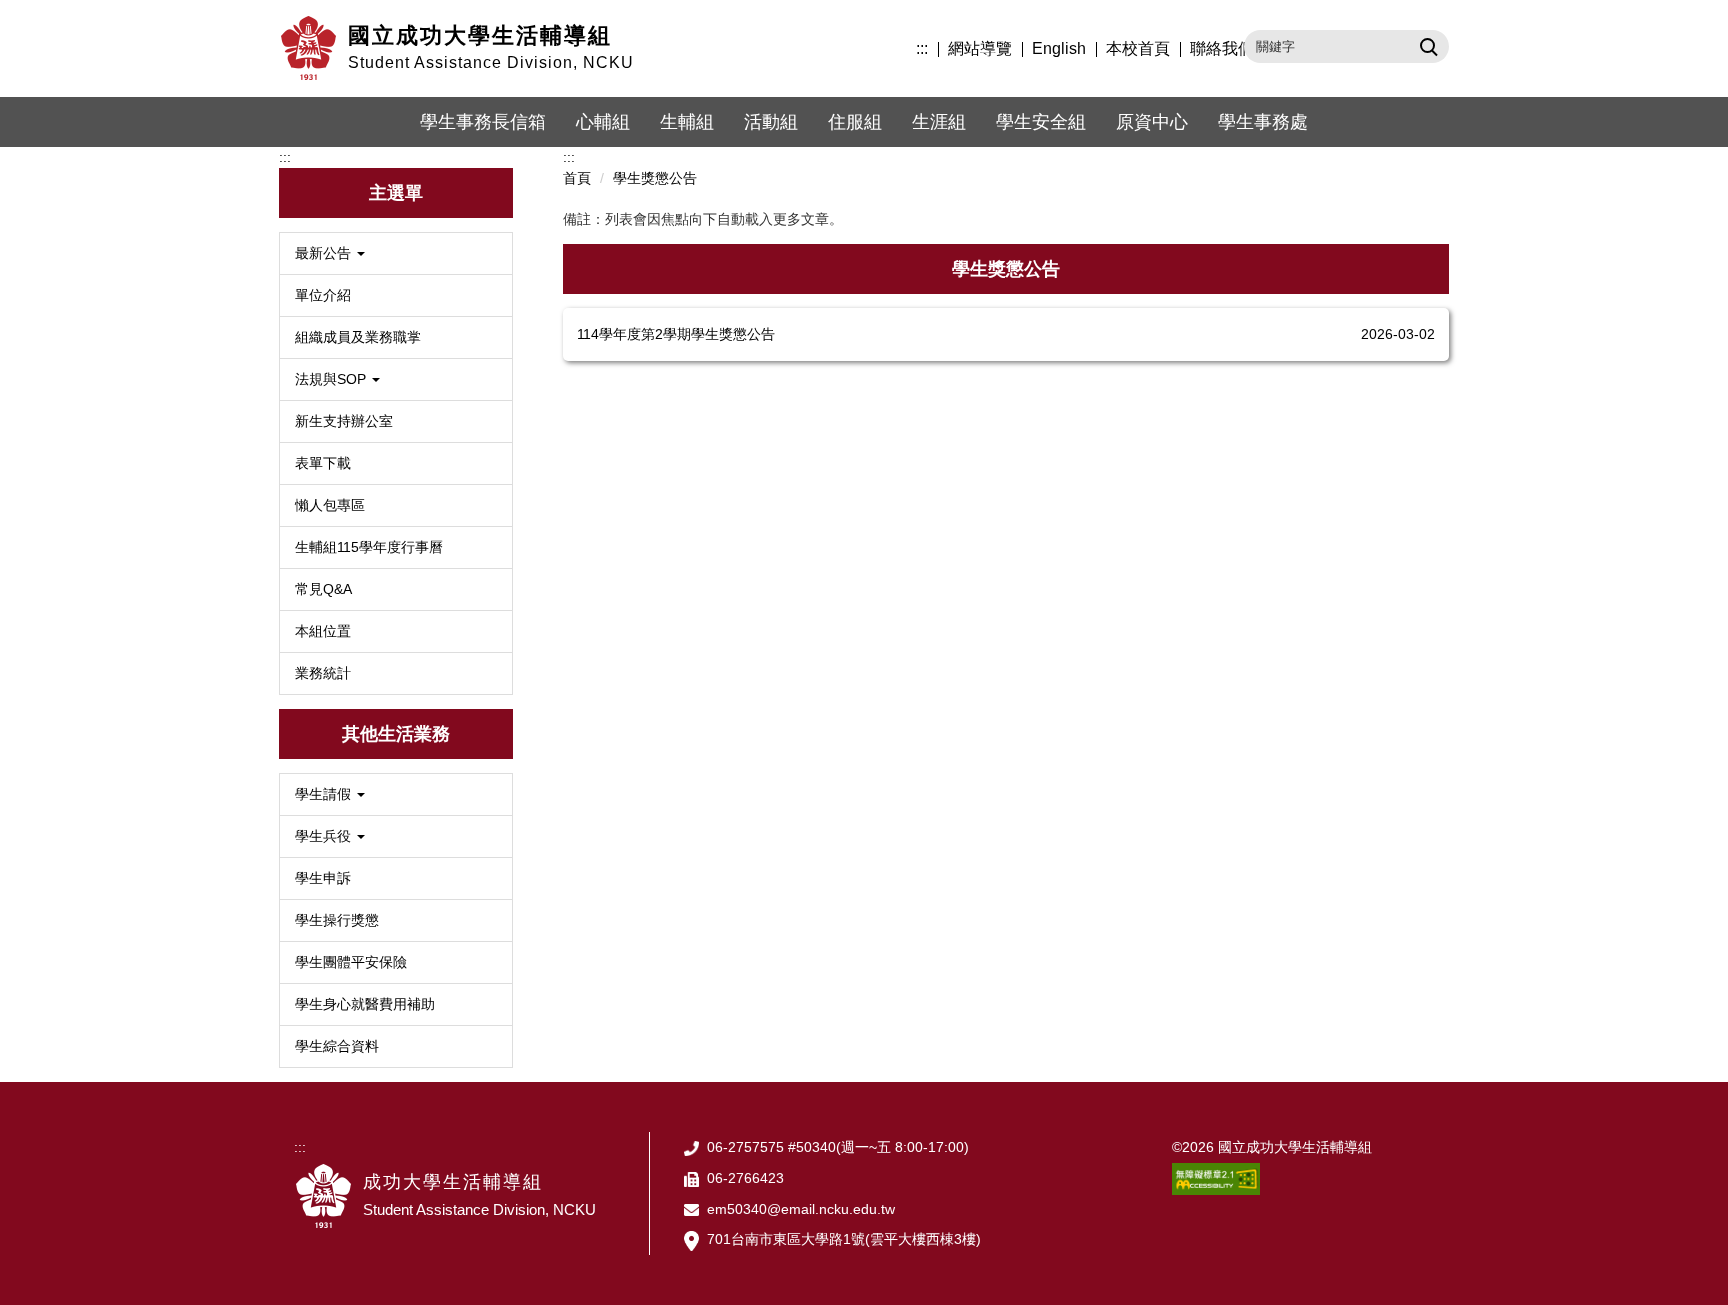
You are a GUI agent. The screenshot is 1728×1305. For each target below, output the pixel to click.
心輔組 (603, 122)
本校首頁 (1138, 48)
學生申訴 (323, 878)
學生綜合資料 (337, 1046)
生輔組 (687, 122)
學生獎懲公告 (655, 178)
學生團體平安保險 (351, 962)
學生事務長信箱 (483, 122)
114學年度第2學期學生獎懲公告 (676, 334)
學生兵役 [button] (325, 836)
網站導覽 (980, 48)
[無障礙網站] (1216, 1178)
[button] (396, 253)
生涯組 (939, 122)
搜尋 (1426, 46)
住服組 (855, 122)
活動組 (771, 122)
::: (922, 48)
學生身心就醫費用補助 (365, 1004)
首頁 (577, 178)
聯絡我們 (1222, 48)
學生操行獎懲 (337, 920)
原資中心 (1152, 122)
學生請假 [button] (325, 794)
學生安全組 (1041, 122)
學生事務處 (1263, 122)
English (1059, 48)
